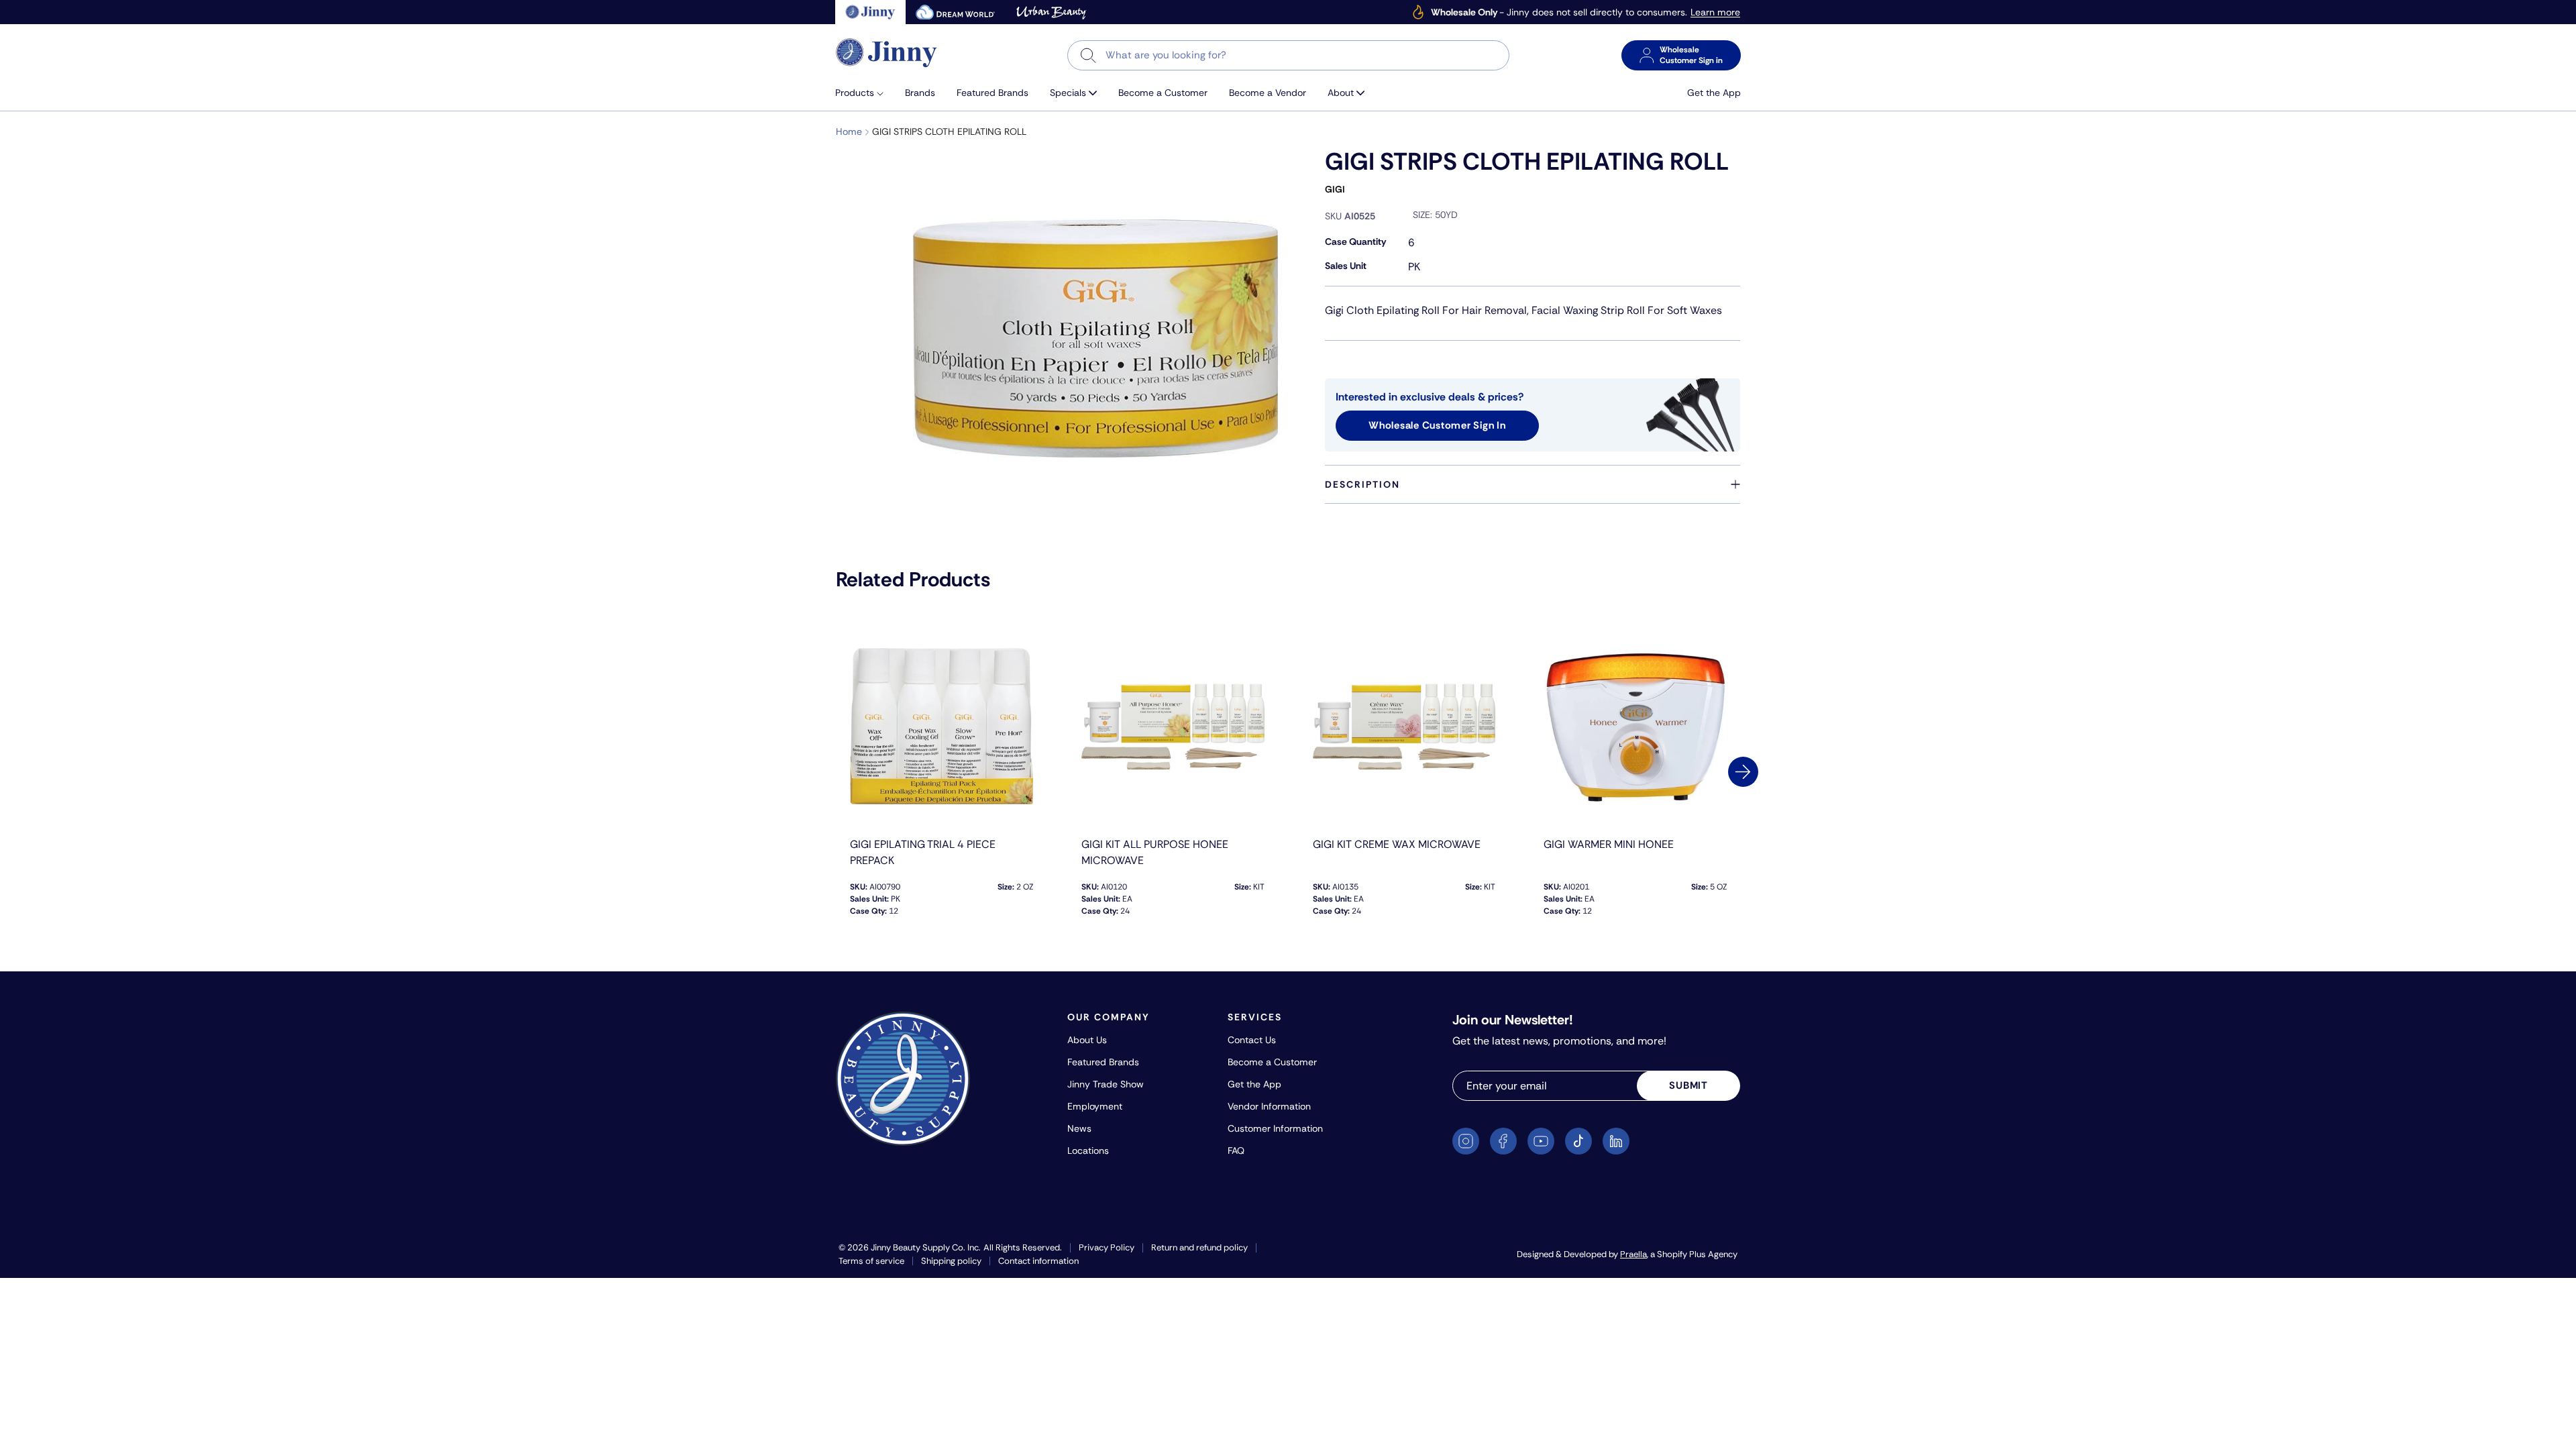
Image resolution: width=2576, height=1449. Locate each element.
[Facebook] (1503, 1141)
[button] (865, 93)
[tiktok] (1578, 1141)
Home (849, 131)
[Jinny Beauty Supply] (887, 53)
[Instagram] (1466, 1141)
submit (1688, 1085)
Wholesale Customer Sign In (1437, 425)
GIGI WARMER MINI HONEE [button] (1609, 844)
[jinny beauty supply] (870, 12)
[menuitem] (865, 93)
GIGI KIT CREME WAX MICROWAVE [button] (1397, 844)
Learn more (1715, 12)
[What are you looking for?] (1088, 55)
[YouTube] (1541, 1141)
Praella (1633, 1254)
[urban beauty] (1051, 12)
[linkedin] (1616, 1141)
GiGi (1335, 189)
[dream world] (955, 12)
